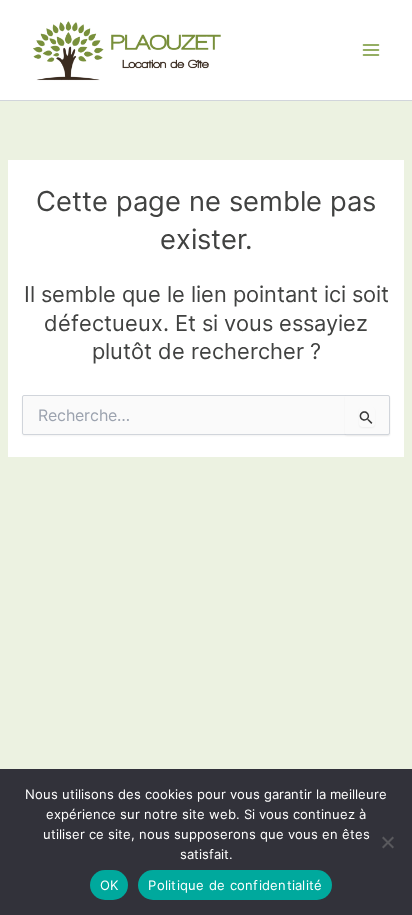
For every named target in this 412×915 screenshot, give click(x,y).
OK (109, 885)
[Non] (387, 842)
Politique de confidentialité (235, 885)
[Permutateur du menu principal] (371, 50)
